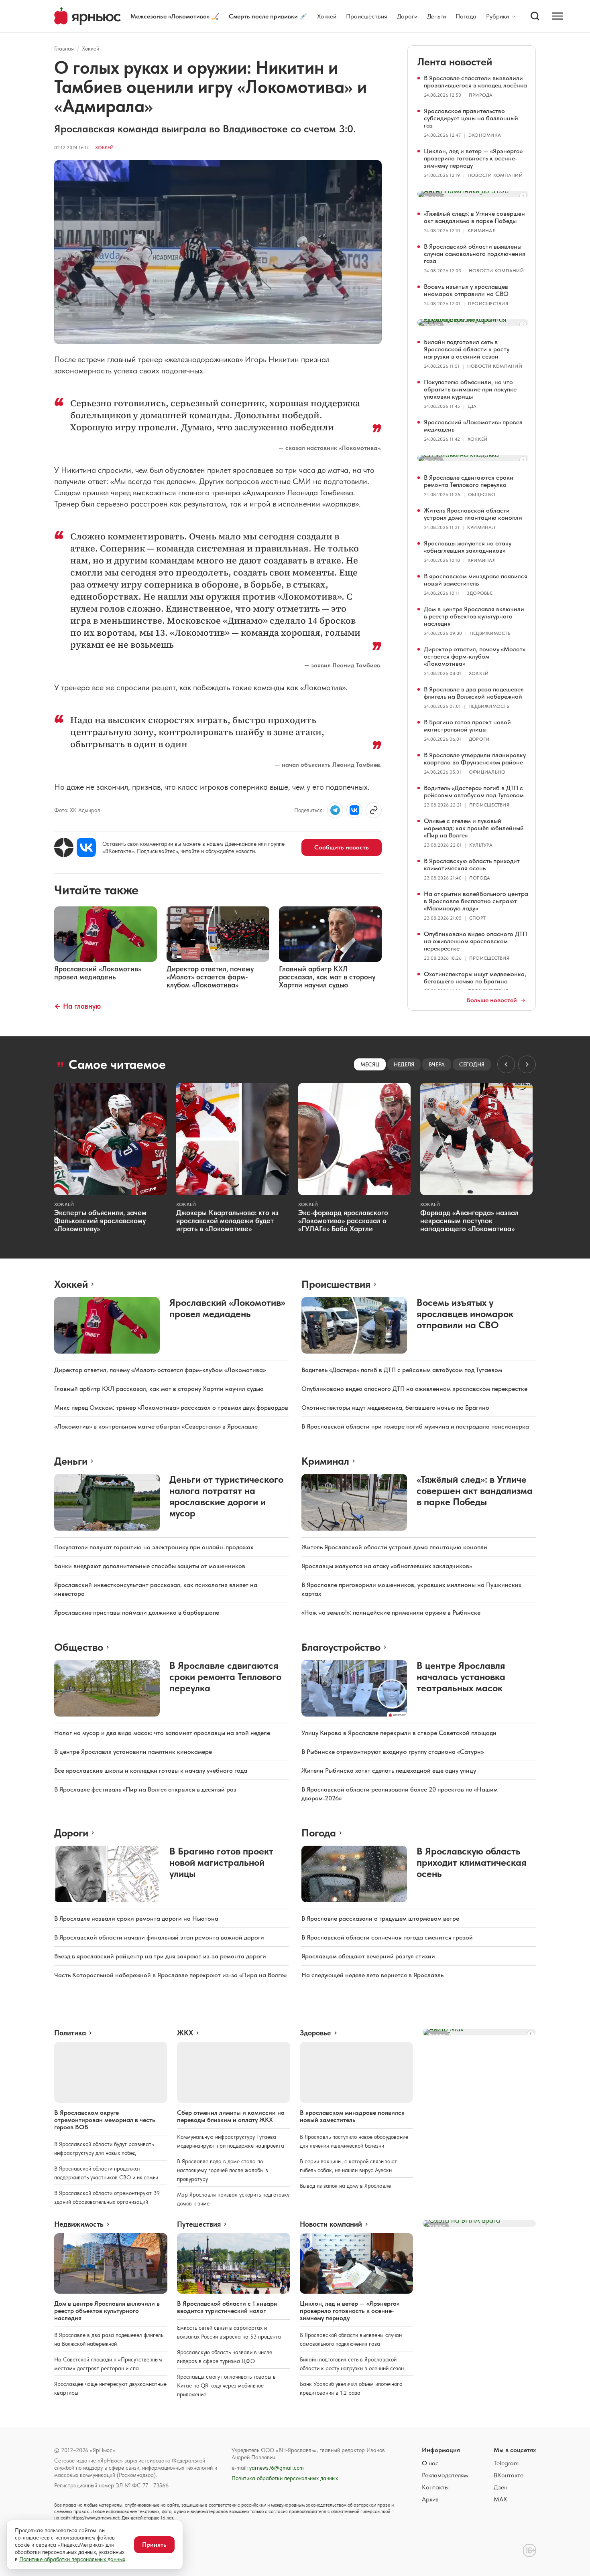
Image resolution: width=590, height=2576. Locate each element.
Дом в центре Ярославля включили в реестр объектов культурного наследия (474, 616)
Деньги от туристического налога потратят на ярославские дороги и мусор (226, 1496)
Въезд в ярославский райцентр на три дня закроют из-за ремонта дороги (160, 1956)
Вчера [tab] (437, 1064)
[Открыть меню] (557, 16)
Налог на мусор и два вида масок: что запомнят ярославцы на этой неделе (162, 1733)
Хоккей (327, 16)
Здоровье (480, 593)
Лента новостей (455, 62)
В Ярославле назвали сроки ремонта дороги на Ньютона (136, 1918)
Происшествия (367, 16)
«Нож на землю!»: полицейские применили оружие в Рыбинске (391, 1612)
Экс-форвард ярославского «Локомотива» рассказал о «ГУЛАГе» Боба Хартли (343, 1221)
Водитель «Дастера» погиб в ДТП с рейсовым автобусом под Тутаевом (474, 791)
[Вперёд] (527, 1064)
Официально (487, 772)
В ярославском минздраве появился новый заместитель (476, 580)
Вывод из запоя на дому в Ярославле (345, 2186)
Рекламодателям (445, 2475)
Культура (481, 845)
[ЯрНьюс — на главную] (87, 16)
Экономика (485, 135)
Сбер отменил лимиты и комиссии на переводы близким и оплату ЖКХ (231, 2116)
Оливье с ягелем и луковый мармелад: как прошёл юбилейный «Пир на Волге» (474, 828)
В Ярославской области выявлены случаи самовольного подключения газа (475, 254)
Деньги (436, 16)
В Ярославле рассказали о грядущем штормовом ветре (380, 1918)
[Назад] (506, 1064)
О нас (430, 2463)
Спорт (477, 918)
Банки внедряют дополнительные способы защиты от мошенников (150, 1566)
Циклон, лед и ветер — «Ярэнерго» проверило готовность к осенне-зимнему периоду (473, 158)
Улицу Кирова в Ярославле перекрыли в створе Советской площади (399, 1733)
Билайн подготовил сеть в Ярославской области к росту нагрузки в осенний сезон (467, 349)
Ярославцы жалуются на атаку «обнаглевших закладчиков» (468, 547)
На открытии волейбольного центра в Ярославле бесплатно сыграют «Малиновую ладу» (476, 901)
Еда (472, 406)
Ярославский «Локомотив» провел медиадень (473, 426)
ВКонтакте (509, 2475)
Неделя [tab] (404, 1064)
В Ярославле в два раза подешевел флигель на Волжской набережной (474, 693)
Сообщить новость (342, 847)
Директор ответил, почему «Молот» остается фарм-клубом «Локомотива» (475, 656)
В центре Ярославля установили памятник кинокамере (133, 1752)
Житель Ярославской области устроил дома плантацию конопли (473, 514)
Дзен (500, 2487)
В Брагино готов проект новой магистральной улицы (467, 726)
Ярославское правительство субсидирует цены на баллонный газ (471, 118)
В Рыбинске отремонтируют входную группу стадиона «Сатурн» (393, 1752)
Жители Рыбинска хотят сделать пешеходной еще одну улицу (389, 1770)
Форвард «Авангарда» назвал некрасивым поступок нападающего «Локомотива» (469, 1221)
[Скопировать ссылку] (374, 810)
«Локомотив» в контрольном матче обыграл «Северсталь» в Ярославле (156, 1426)
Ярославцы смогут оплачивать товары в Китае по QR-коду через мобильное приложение (226, 2385)
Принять (154, 2545)
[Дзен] (64, 847)
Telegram (506, 2463)
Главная (64, 49)
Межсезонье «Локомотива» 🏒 (175, 16)
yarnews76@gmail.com (277, 2468)
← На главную (77, 1006)
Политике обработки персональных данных (72, 2559)
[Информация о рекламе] (523, 196)
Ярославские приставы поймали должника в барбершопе (137, 1612)
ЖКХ (185, 2033)
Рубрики (497, 16)
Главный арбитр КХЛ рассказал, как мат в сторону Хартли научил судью (159, 1389)
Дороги (407, 16)
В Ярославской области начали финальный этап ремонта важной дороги (159, 1937)
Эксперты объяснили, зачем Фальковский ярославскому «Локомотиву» (100, 1221)
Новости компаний (495, 175)
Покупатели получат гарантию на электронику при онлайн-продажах (154, 1547)
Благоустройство (341, 1647)
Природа (481, 95)
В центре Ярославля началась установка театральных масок (461, 1677)
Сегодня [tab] (472, 1064)
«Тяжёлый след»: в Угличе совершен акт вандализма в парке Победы (474, 217)
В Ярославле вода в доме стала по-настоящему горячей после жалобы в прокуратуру (223, 2170)
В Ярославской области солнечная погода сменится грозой (387, 1937)
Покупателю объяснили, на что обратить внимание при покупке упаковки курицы (470, 389)
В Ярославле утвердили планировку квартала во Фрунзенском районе (475, 759)
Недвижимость (490, 633)
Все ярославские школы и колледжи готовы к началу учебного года (151, 1770)
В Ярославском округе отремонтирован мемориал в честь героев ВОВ (105, 2120)
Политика (70, 2033)
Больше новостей (492, 1000)
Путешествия (199, 2224)
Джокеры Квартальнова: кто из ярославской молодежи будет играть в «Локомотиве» (227, 1221)
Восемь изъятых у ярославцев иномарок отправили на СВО (466, 290)
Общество (482, 495)
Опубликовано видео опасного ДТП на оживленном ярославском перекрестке (475, 941)
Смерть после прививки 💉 (268, 16)
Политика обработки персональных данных (285, 2478)
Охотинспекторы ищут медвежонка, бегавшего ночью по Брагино (475, 978)
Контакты (435, 2487)
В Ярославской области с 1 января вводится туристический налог (227, 2307)
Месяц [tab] (370, 1064)
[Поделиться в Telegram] (335, 810)
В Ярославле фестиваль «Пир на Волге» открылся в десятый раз (145, 1789)
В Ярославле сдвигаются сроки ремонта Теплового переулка (469, 481)
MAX (500, 2499)
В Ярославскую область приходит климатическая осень (472, 864)
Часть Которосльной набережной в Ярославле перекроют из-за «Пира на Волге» (170, 1975)
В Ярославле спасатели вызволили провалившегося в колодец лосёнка (475, 82)
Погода (466, 16)
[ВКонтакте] (86, 847)
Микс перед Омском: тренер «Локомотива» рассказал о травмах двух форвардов (171, 1408)
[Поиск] (535, 16)
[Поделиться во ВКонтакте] (354, 810)
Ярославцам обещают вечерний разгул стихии (368, 1956)
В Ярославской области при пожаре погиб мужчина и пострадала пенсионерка (415, 1426)
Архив (430, 2499)
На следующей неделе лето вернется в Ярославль (372, 1975)
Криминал (482, 231)
